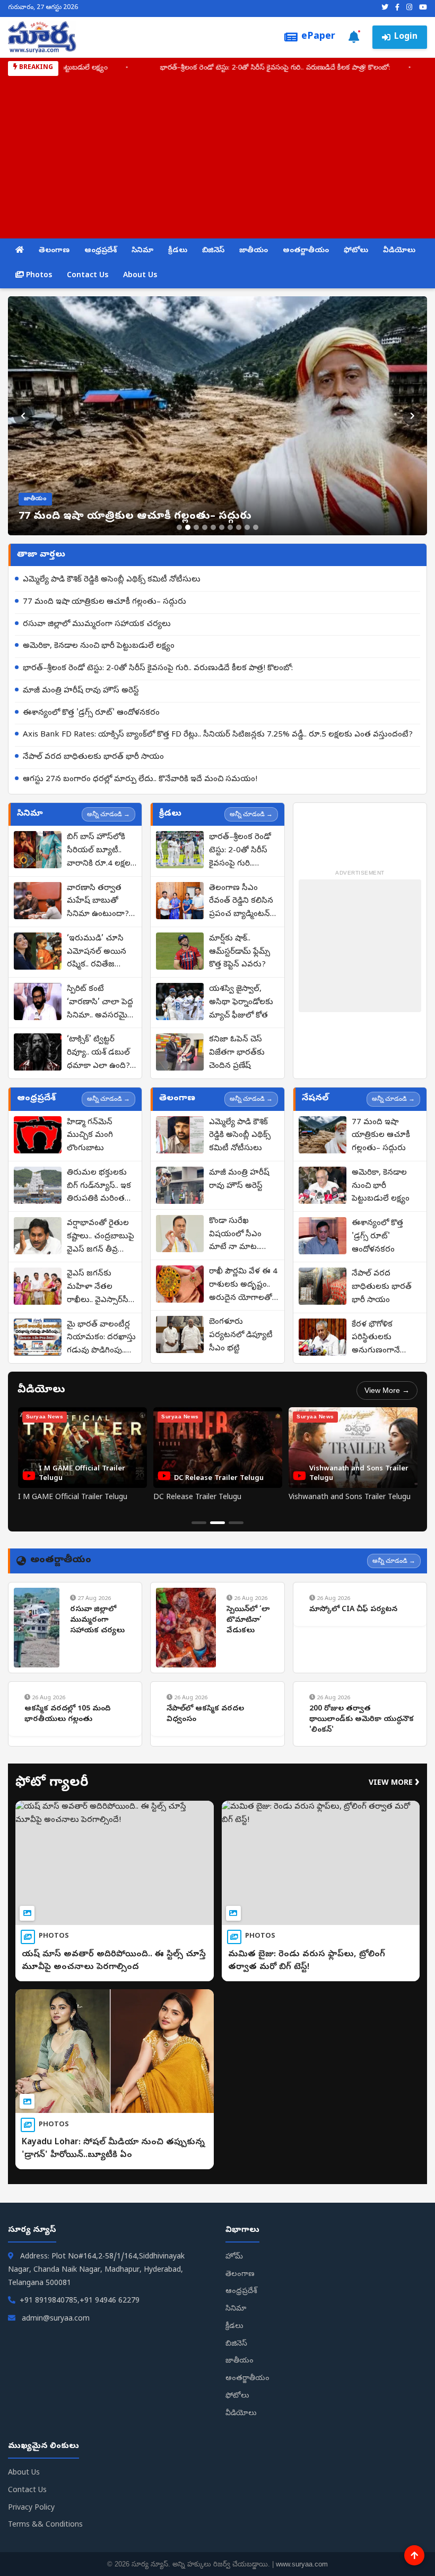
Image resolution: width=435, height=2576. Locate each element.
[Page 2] (217, 1523)
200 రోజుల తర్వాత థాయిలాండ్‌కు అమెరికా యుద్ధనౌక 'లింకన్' (362, 1719)
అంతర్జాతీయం (306, 251)
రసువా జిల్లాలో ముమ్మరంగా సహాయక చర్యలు (97, 624)
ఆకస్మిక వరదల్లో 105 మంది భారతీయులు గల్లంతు (67, 1714)
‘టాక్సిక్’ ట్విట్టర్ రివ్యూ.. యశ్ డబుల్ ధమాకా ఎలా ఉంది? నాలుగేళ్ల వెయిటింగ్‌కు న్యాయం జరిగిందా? (101, 1054)
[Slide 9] (247, 527)
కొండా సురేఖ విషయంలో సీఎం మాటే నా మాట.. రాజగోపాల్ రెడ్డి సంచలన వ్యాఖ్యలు (240, 1235)
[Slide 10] (256, 527)
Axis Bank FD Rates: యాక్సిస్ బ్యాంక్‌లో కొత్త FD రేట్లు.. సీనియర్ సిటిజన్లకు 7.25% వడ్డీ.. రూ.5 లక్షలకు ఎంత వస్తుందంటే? (218, 735)
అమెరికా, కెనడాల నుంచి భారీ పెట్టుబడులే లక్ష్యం (99, 646)
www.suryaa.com (302, 2564)
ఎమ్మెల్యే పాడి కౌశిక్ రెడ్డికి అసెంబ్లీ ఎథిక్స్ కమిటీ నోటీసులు (112, 580)
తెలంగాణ (54, 251)
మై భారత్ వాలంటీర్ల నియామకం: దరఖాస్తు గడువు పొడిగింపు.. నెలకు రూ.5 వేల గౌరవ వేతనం (101, 1339)
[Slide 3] (196, 527)
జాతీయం (254, 251)
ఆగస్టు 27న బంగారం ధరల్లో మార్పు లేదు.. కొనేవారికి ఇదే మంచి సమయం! (140, 780)
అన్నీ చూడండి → (108, 814)
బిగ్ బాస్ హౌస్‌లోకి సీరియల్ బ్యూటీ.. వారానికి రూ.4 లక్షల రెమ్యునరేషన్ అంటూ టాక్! (101, 851)
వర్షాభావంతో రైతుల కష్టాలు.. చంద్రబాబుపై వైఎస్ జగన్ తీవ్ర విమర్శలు (101, 1237)
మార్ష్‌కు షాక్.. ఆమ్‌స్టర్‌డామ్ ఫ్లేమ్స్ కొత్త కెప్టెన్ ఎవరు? (240, 952)
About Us (140, 276)
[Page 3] (236, 1523)
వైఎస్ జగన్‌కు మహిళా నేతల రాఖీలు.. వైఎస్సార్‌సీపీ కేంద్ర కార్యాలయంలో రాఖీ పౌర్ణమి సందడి (101, 1288)
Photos (38, 276)
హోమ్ (234, 2257)
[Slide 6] (222, 527)
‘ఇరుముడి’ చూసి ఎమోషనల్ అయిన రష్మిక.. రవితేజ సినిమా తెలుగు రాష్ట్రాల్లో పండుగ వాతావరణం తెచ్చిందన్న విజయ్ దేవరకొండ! (97, 953)
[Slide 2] (188, 527)
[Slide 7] (230, 527)
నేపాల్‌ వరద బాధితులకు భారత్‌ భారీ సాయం (93, 757)
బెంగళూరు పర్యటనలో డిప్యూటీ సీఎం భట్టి (241, 1336)
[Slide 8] (239, 527)
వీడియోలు (399, 251)
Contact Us (88, 276)
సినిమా (142, 251)
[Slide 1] (179, 527)
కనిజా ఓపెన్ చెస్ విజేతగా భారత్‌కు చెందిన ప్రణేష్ (237, 1053)
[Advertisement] (217, 156)
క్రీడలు (178, 251)
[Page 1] (199, 1523)
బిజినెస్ (213, 251)
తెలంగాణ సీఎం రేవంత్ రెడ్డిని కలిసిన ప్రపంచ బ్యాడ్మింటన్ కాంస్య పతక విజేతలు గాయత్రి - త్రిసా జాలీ (243, 902)
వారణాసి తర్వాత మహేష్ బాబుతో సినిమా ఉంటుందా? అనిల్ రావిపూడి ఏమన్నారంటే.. (98, 902)
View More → (387, 1390)
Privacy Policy (31, 2508)
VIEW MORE (394, 1783)
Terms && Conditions (45, 2525)
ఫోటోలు (356, 251)
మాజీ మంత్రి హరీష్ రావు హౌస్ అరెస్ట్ (81, 691)
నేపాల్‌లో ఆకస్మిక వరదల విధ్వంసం (205, 1714)
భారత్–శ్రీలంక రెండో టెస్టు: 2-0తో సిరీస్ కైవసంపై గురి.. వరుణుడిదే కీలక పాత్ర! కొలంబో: (194, 68)
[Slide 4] (205, 527)
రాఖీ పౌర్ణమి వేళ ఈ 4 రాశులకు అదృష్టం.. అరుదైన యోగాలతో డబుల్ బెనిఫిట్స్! (243, 1286)
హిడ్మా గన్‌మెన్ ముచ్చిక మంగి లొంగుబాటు (90, 1136)
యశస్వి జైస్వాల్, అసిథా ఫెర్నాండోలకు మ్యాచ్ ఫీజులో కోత (241, 1003)
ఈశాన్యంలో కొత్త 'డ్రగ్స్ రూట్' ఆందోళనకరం (91, 713)
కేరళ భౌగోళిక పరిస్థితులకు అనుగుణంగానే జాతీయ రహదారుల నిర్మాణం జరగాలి (384, 1339)
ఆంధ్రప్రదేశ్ (101, 251)
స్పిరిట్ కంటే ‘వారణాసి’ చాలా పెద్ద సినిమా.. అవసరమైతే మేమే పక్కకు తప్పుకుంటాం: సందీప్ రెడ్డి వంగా (101, 1003)
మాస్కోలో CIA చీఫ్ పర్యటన (353, 1610)
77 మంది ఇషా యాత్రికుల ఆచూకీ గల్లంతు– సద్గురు (105, 602)
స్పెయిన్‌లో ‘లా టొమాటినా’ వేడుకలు (248, 1620)
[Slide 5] (213, 527)
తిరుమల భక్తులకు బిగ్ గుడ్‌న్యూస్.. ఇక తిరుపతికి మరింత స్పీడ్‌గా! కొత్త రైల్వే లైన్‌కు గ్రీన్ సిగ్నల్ (99, 1187)
